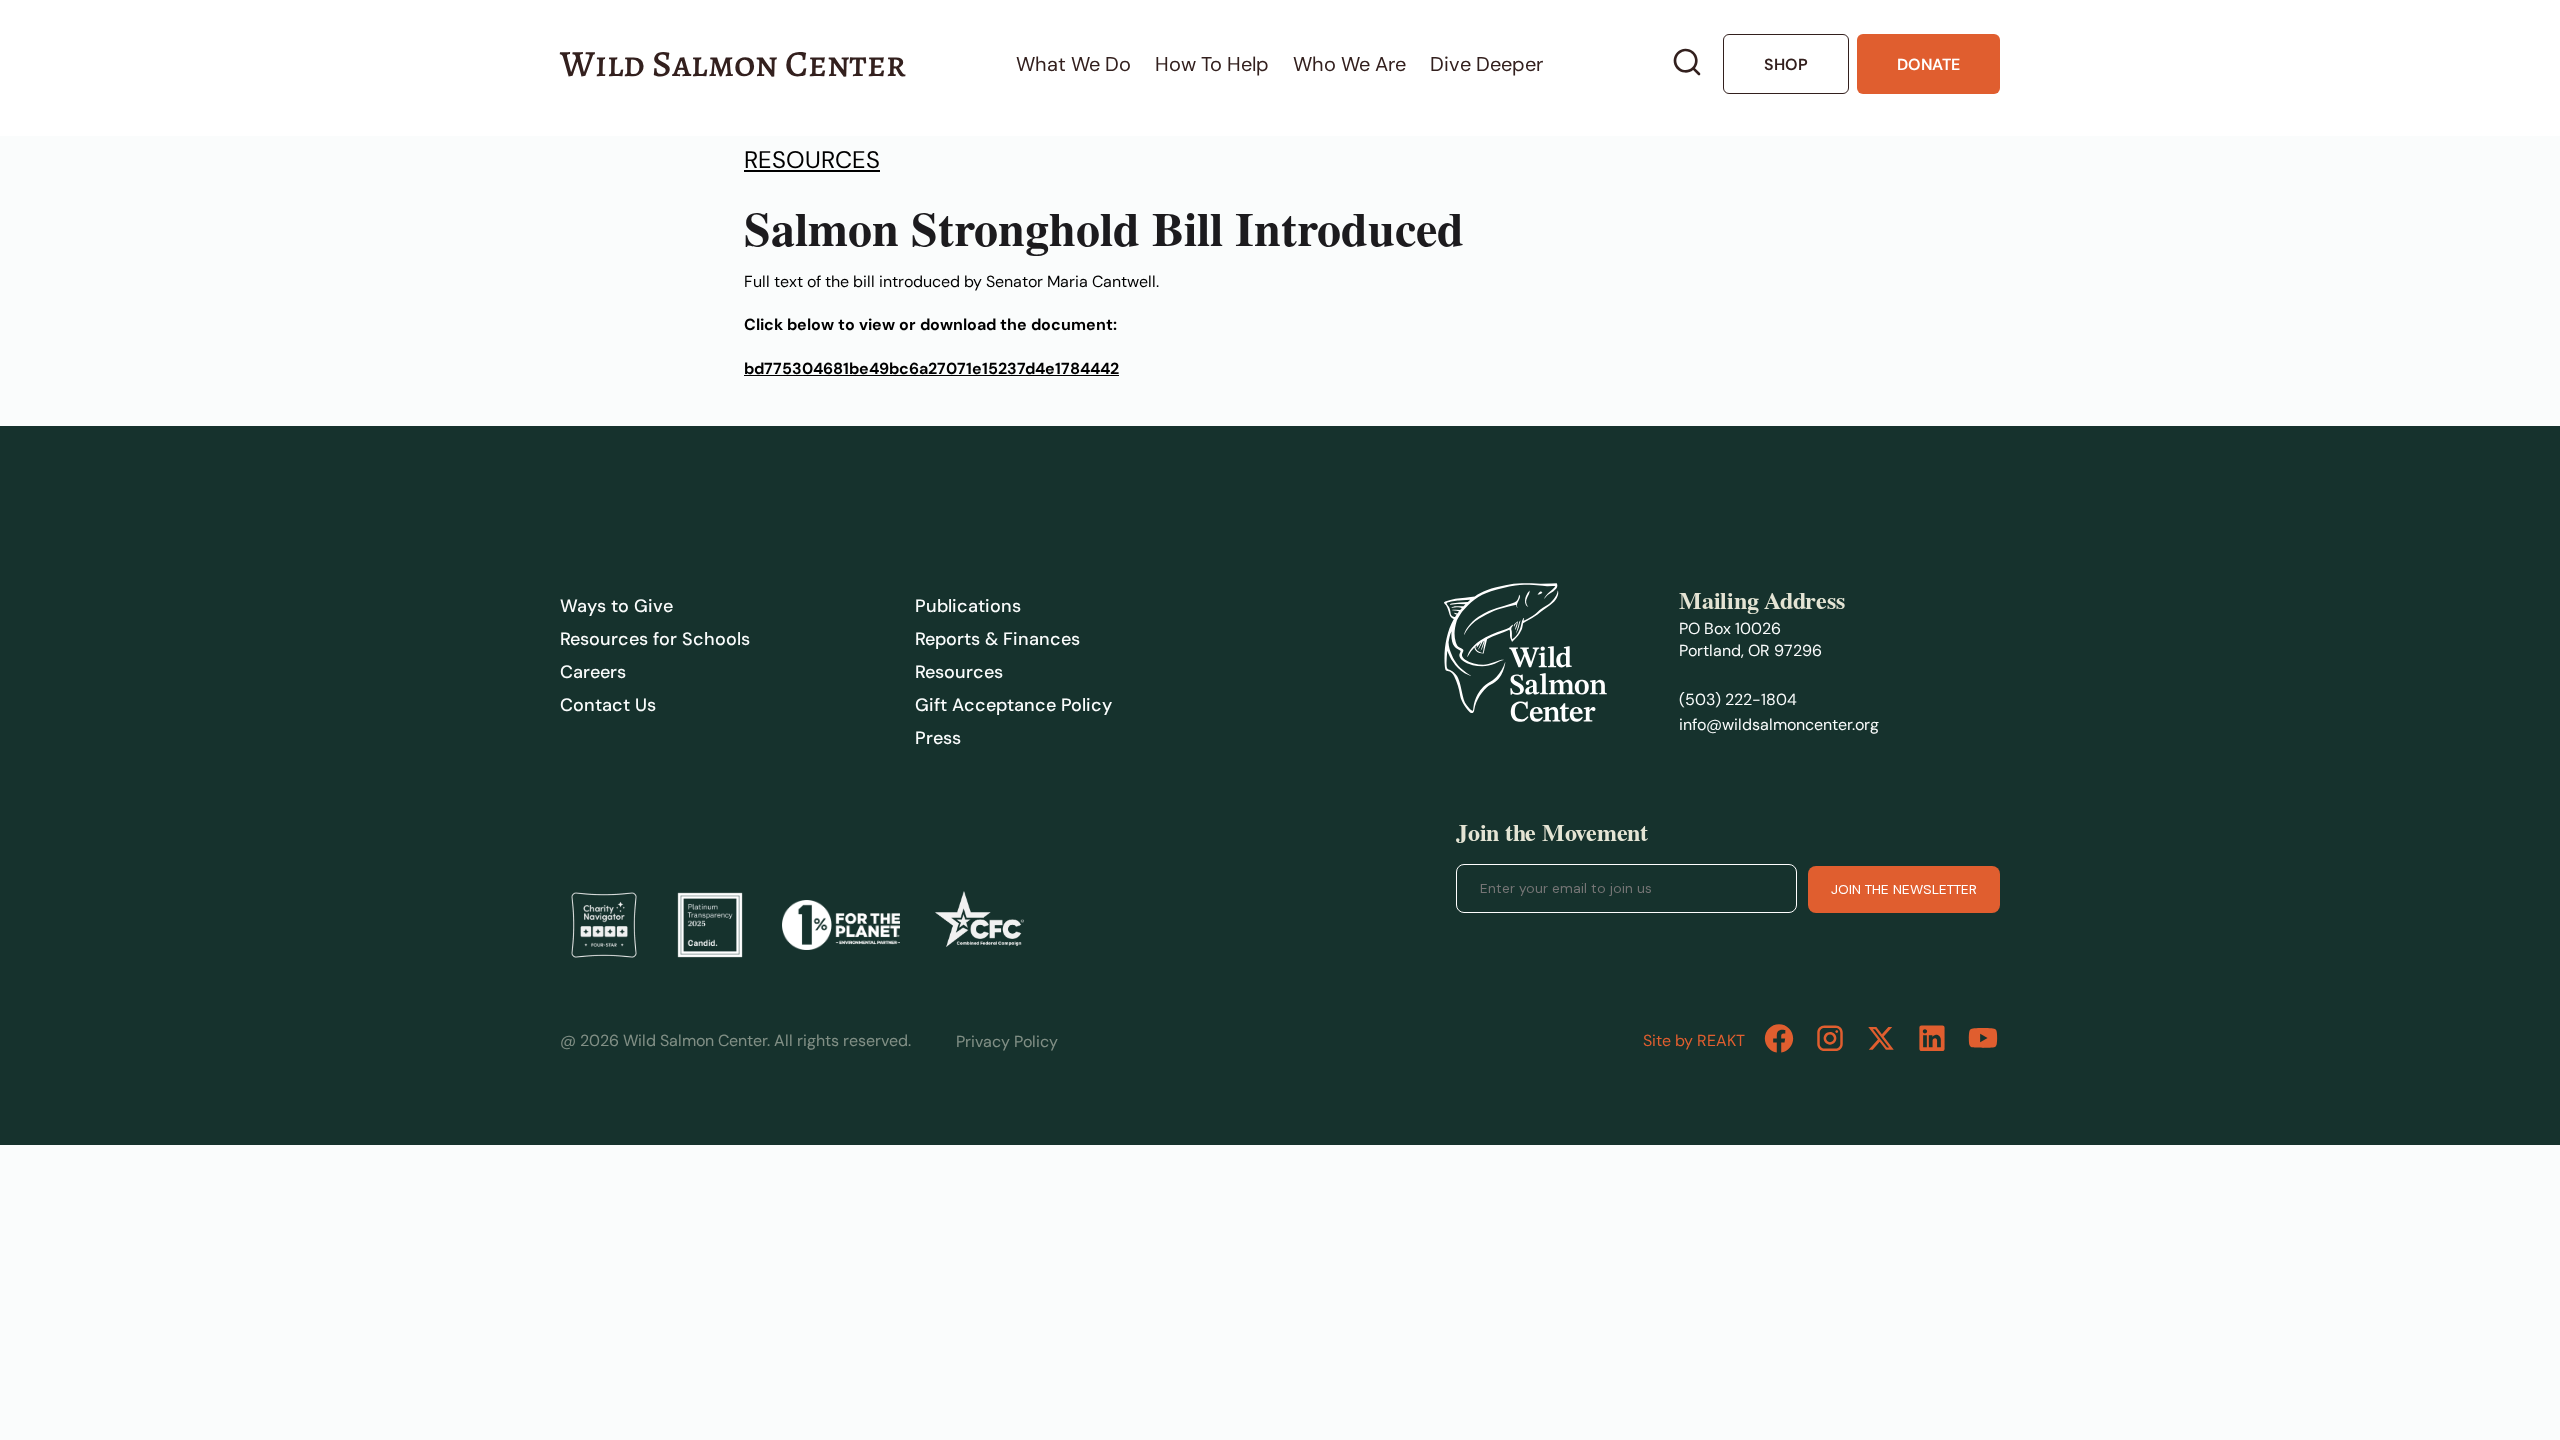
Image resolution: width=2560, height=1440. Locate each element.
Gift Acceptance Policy (1013, 705)
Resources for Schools (655, 639)
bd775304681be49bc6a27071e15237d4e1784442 (931, 368)
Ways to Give (616, 606)
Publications (968, 606)
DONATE (1928, 64)
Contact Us (608, 705)
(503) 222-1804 (1738, 699)
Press (938, 738)
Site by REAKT (1694, 1040)
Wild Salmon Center (733, 63)
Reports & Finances (997, 639)
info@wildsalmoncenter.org (1779, 724)
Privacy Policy (1007, 1041)
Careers (593, 672)
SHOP (1786, 64)
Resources (812, 159)
